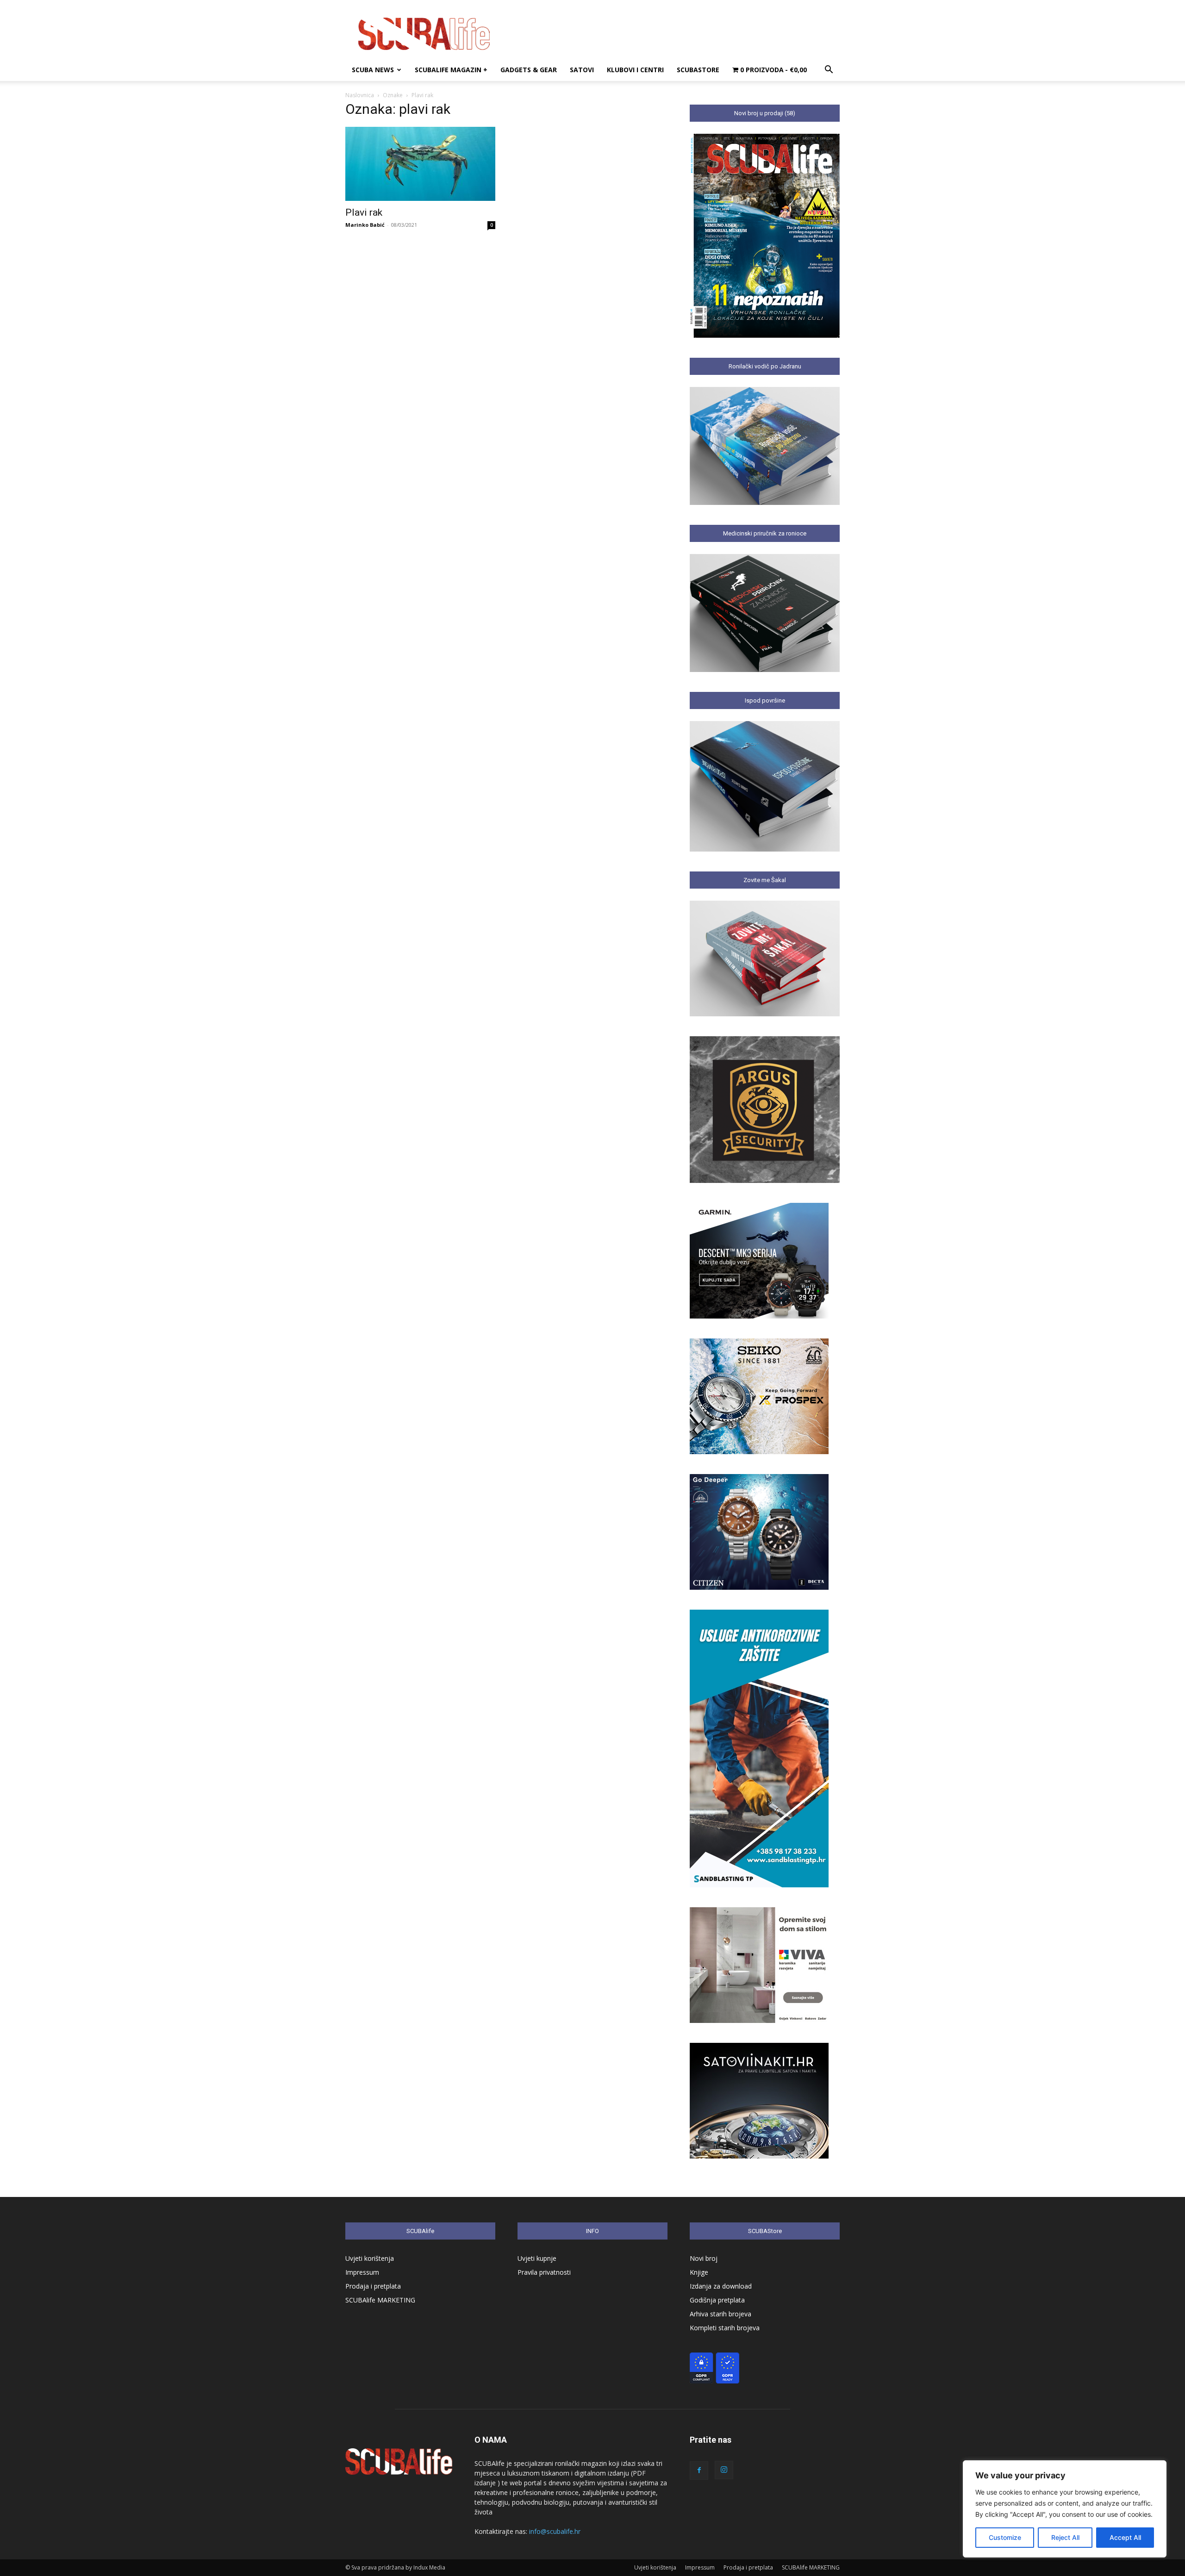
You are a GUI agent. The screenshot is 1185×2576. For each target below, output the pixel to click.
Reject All (1065, 2537)
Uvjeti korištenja (370, 2258)
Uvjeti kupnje (537, 2258)
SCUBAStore (698, 70)
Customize (1005, 2537)
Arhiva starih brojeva (720, 2314)
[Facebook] (699, 2470)
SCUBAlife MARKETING (380, 2300)
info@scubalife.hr (555, 2531)
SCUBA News (373, 70)
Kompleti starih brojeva (725, 2328)
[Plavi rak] (420, 164)
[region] (1065, 2509)
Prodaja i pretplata (373, 2286)
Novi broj (704, 2258)
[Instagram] (724, 2470)
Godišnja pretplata (717, 2300)
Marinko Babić (365, 225)
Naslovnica (360, 95)
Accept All (1125, 2537)
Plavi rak (364, 212)
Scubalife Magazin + (451, 70)
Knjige (699, 2272)
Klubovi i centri (635, 70)
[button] (829, 71)
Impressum (362, 2272)
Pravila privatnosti (544, 2272)
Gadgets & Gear (529, 70)
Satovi (582, 70)
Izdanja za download (721, 2286)
